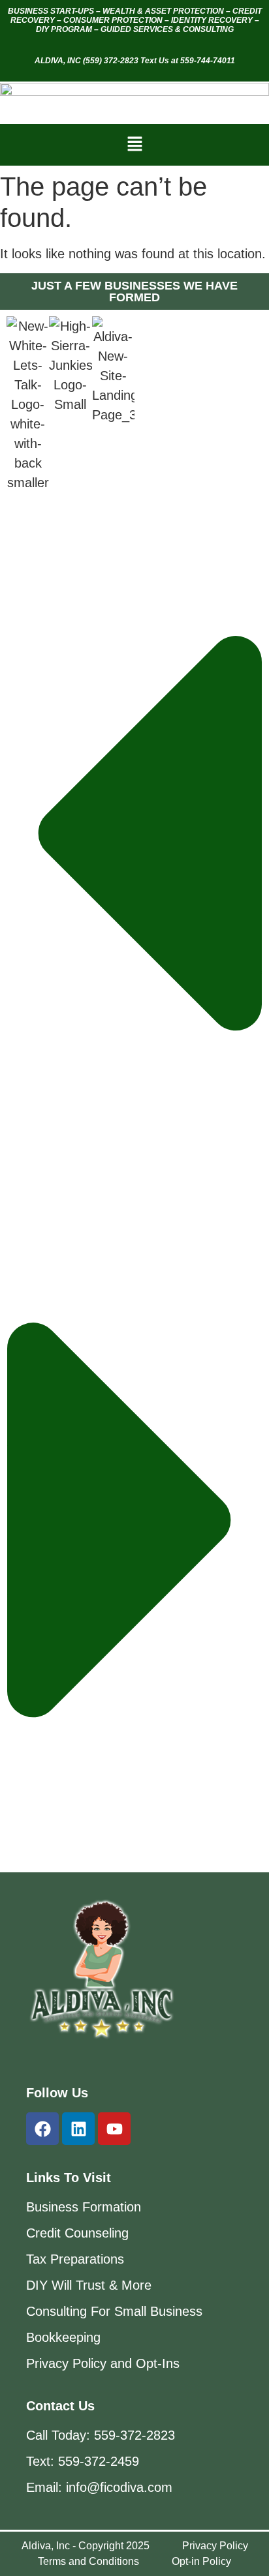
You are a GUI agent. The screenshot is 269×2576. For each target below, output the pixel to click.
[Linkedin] (78, 2129)
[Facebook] (42, 2129)
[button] (134, 145)
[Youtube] (114, 2129)
